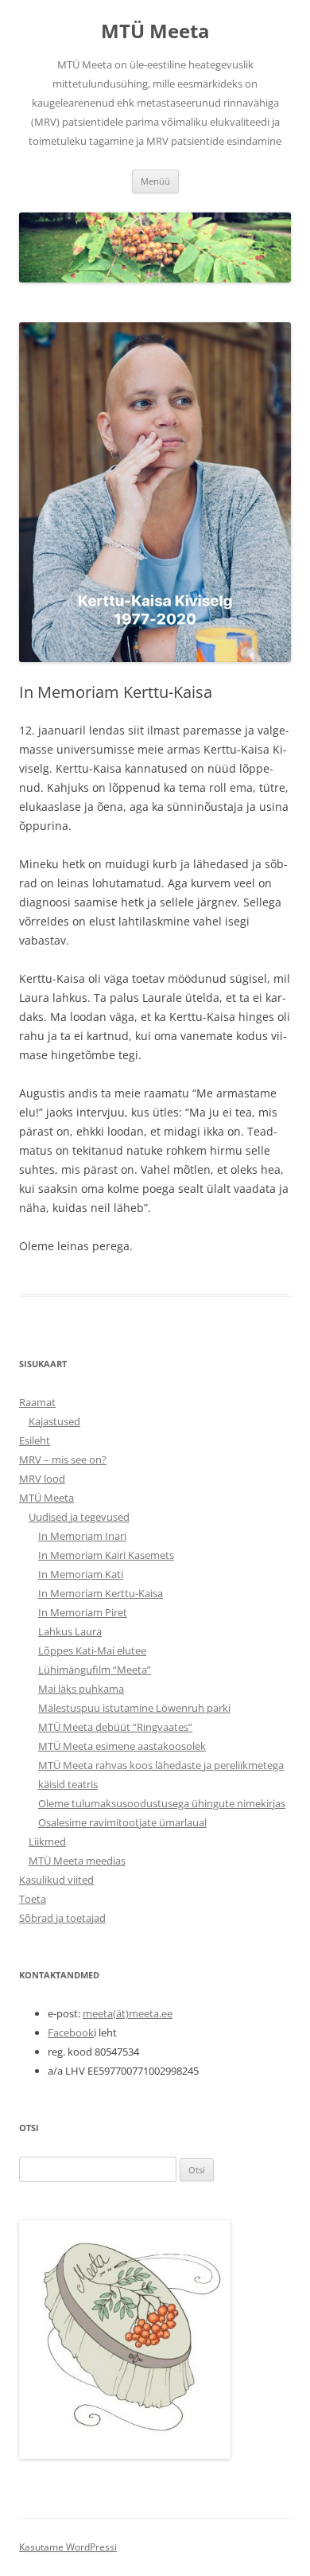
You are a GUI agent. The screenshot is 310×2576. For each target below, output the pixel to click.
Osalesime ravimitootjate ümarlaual (122, 1822)
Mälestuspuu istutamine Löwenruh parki (134, 1708)
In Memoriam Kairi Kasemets (106, 1555)
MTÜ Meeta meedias (77, 1861)
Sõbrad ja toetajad (62, 1918)
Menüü (155, 181)
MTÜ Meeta (155, 31)
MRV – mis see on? (63, 1459)
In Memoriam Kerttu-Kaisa (101, 1593)
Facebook (71, 2032)
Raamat (37, 1402)
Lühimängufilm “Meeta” (95, 1670)
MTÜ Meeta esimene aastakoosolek (122, 1746)
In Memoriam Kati (81, 1574)
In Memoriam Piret (83, 1612)
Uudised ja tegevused (79, 1517)
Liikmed (47, 1841)
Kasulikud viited (56, 1880)
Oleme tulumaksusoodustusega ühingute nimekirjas (162, 1803)
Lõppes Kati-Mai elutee (92, 1650)
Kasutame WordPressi (68, 2547)
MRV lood (42, 1479)
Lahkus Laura (70, 1631)
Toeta (33, 1899)
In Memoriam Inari (82, 1536)
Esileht (35, 1440)
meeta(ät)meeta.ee (128, 2013)
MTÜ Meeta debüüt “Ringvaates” (115, 1727)
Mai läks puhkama (81, 1689)
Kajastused (54, 1421)
